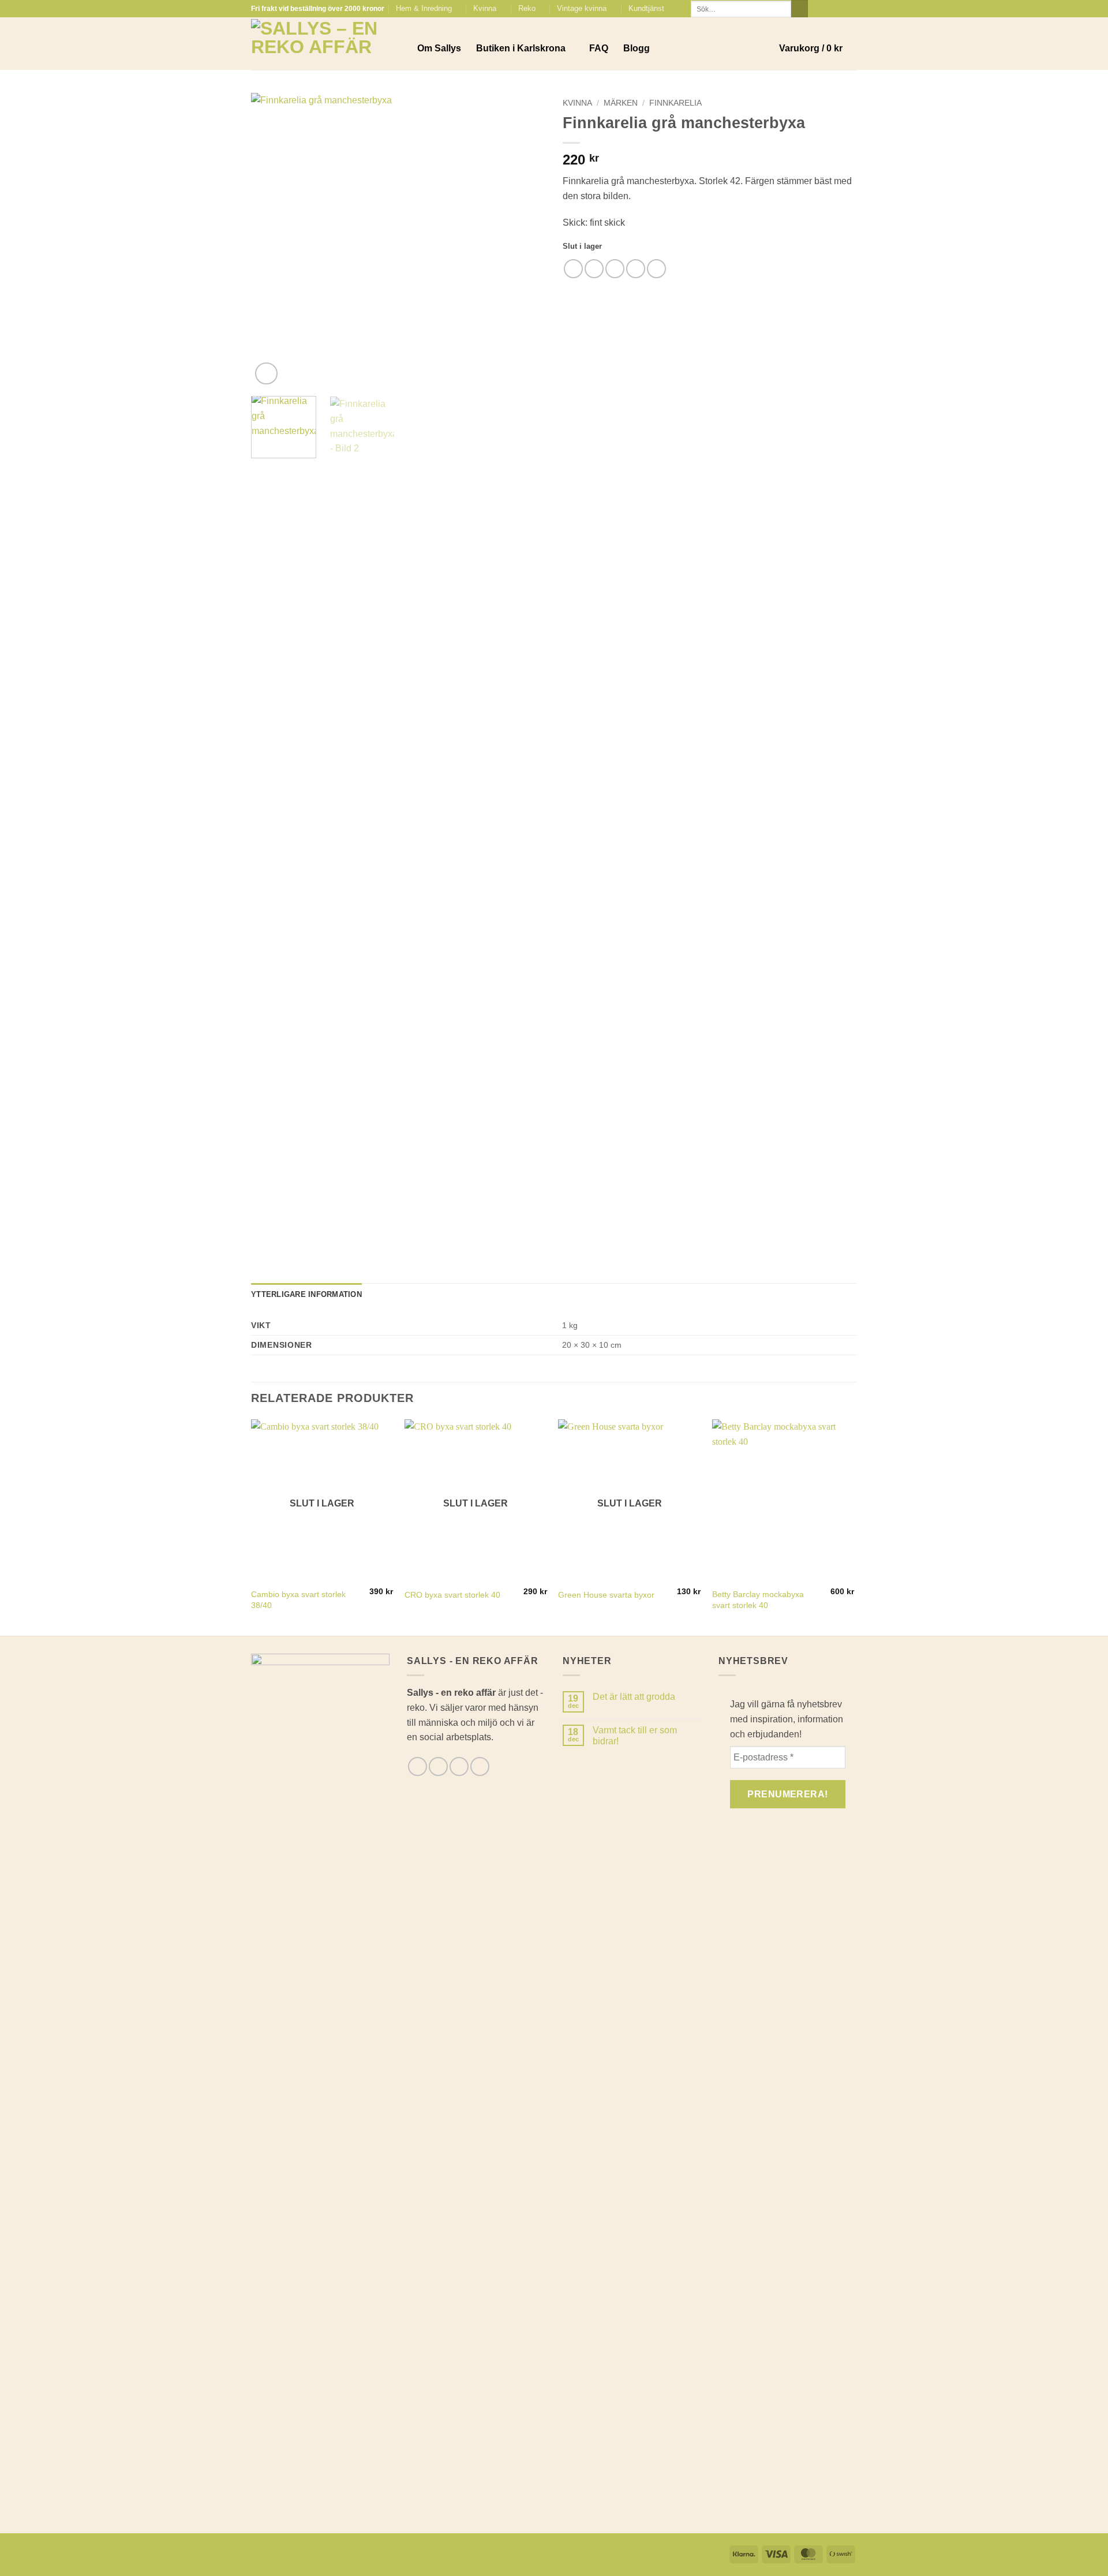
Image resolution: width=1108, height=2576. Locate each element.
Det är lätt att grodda (634, 1697)
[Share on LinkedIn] (656, 269)
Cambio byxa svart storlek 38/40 (298, 1600)
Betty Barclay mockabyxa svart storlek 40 (758, 1600)
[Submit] (800, 9)
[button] (818, 48)
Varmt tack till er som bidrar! (635, 1736)
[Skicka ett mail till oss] (840, 9)
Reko (527, 8)
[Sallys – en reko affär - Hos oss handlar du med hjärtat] (325, 44)
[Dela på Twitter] (594, 269)
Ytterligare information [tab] (306, 1294)
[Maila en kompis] (615, 269)
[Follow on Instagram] (829, 9)
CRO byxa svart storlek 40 (452, 1595)
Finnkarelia (675, 103)
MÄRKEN (621, 103)
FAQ (599, 48)
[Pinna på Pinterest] (636, 269)
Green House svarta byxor (606, 1595)
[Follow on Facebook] (818, 9)
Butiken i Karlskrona (521, 48)
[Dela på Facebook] (573, 269)
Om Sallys (439, 48)
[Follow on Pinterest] (851, 9)
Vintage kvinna (582, 8)
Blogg (637, 48)
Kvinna (485, 8)
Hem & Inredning (424, 8)
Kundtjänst (646, 8)
